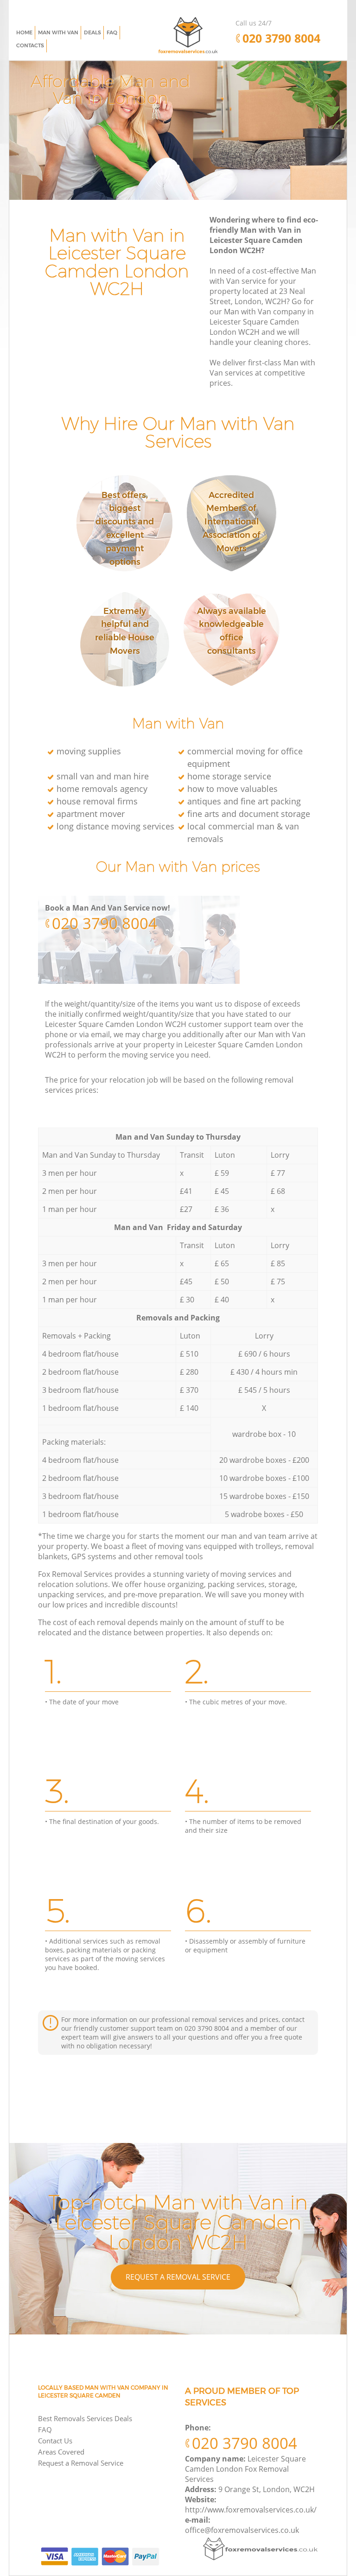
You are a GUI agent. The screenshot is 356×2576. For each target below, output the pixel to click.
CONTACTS (30, 45)
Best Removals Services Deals (85, 2418)
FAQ (45, 2429)
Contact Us (55, 2441)
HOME (24, 32)
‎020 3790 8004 (105, 923)
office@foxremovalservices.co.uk (242, 2530)
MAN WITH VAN (58, 32)
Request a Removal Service (178, 2277)
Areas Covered (61, 2452)
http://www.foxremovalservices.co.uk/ (251, 2510)
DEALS (92, 32)
